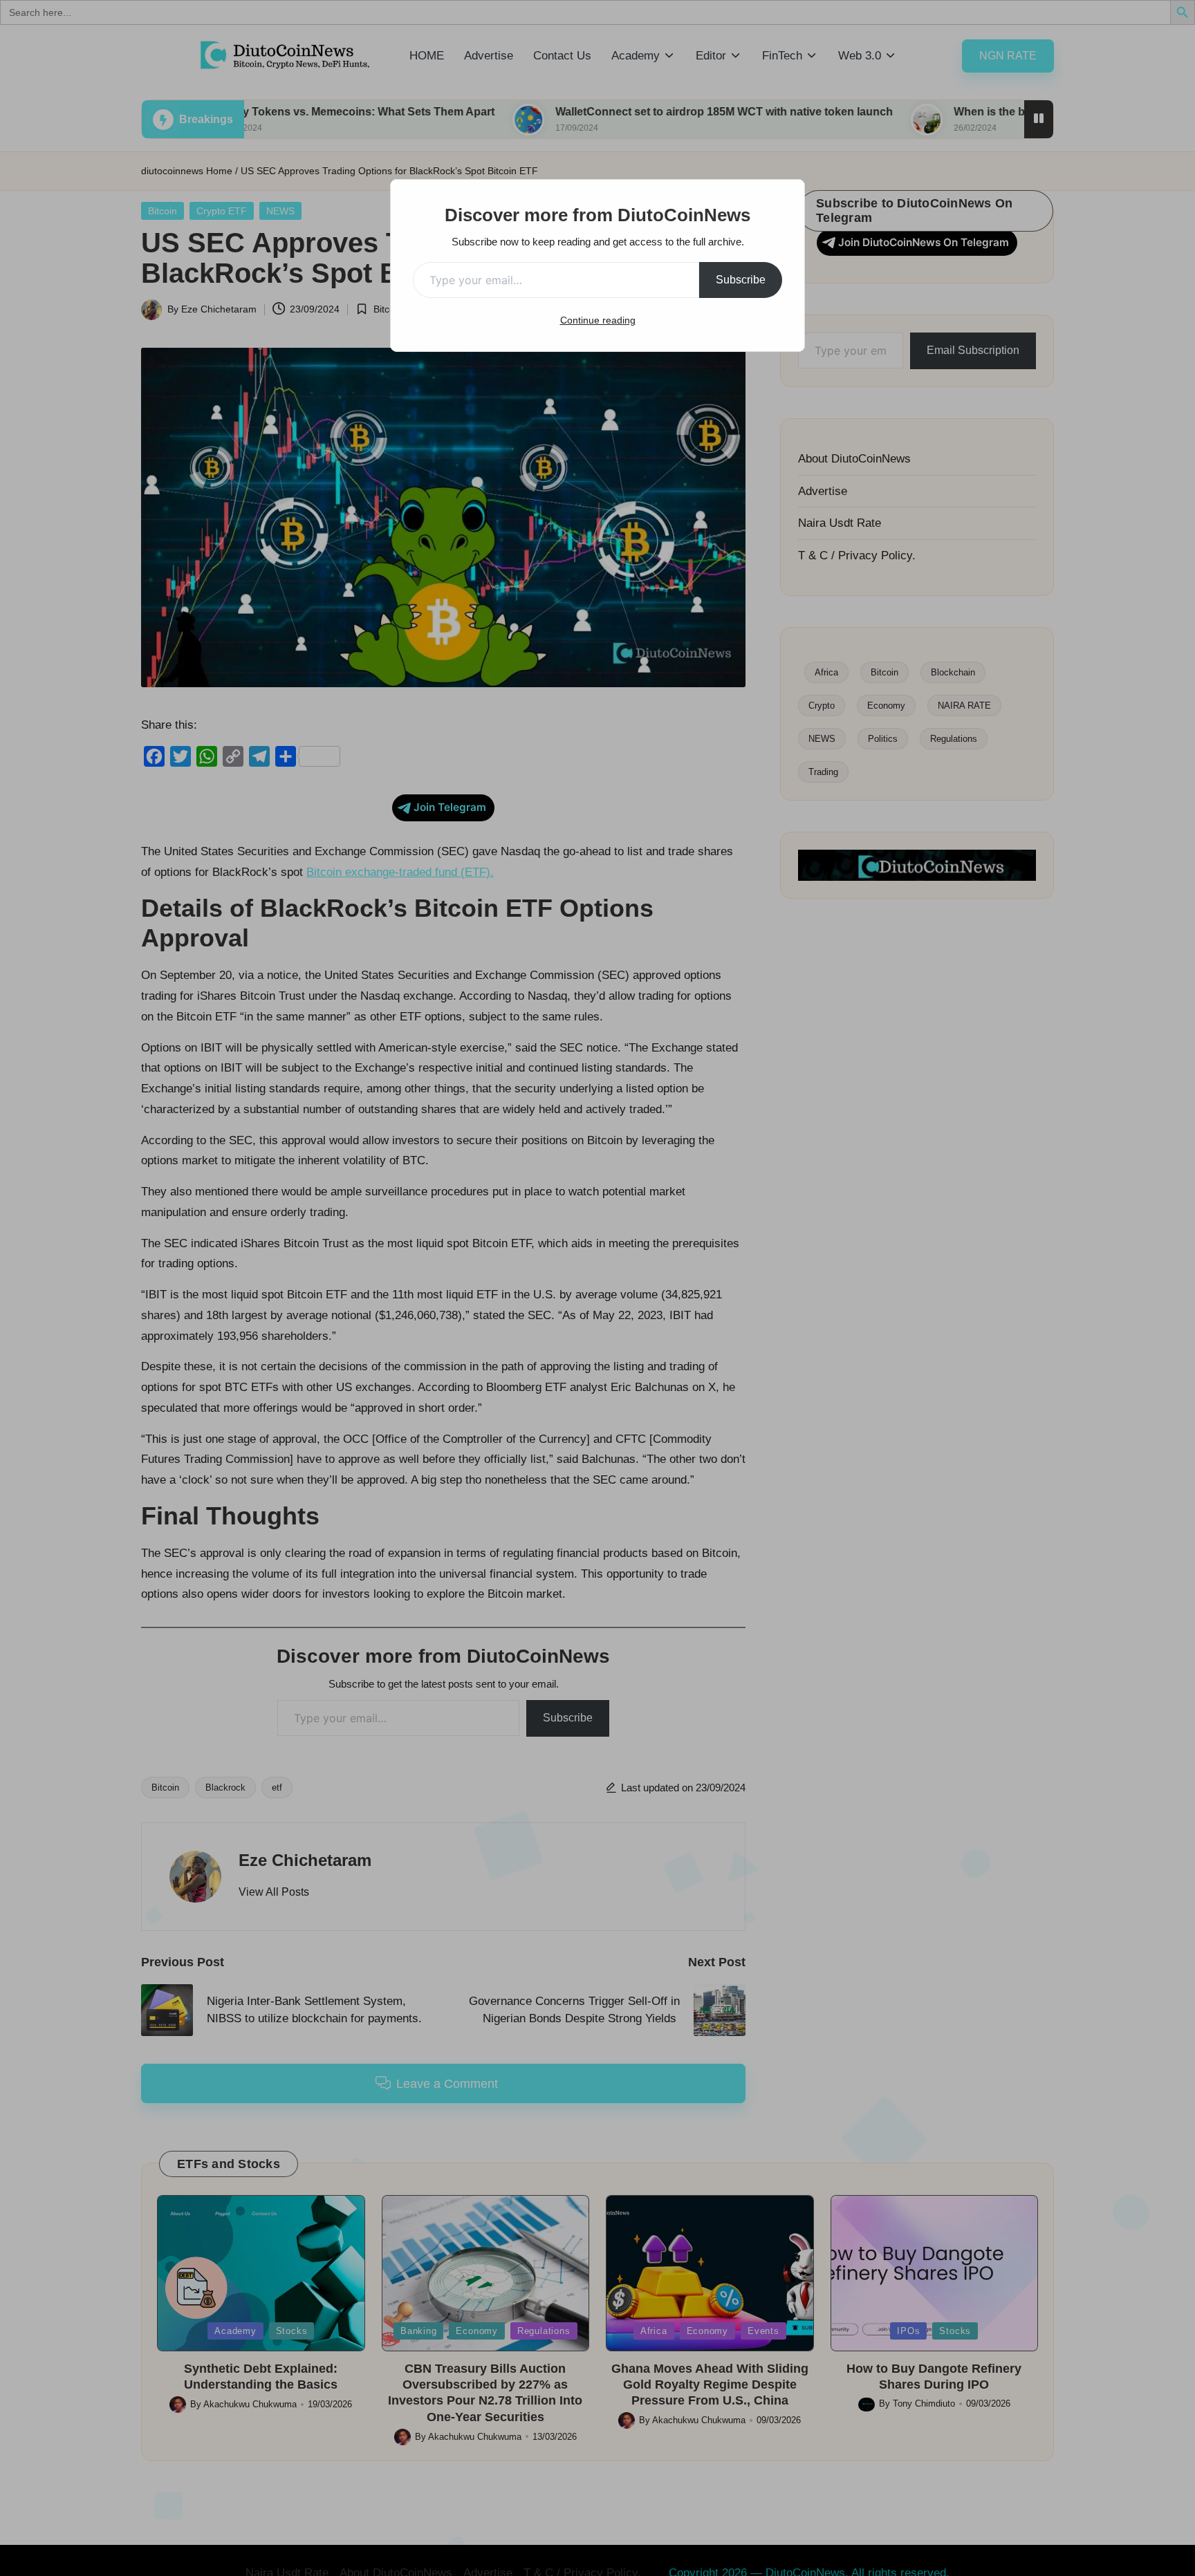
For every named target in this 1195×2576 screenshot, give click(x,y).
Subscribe (741, 280)
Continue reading (598, 320)
